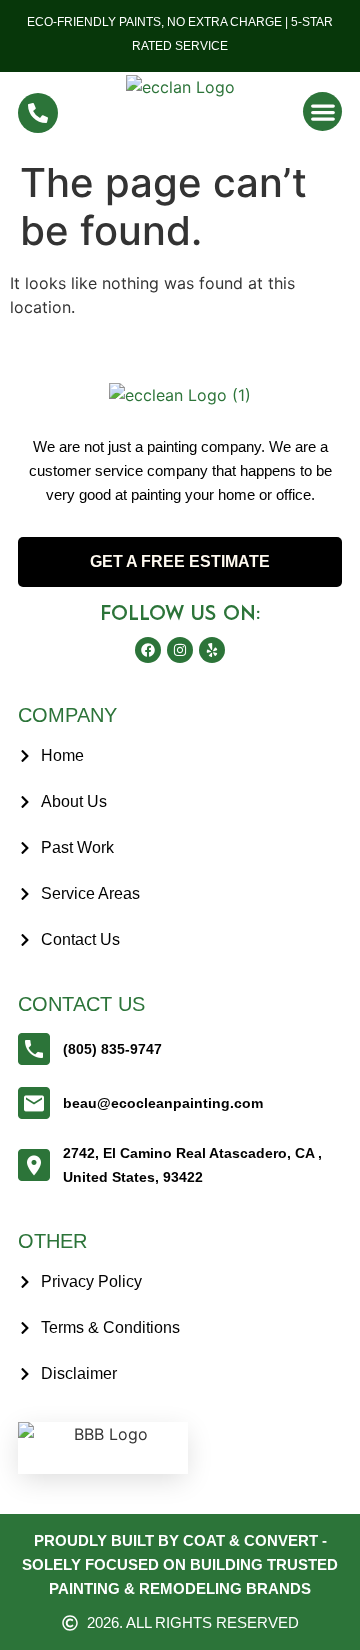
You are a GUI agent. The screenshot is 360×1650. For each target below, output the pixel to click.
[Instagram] (180, 650)
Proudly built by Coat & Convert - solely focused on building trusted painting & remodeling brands (180, 1564)
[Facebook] (148, 650)
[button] (322, 111)
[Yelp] (212, 650)
